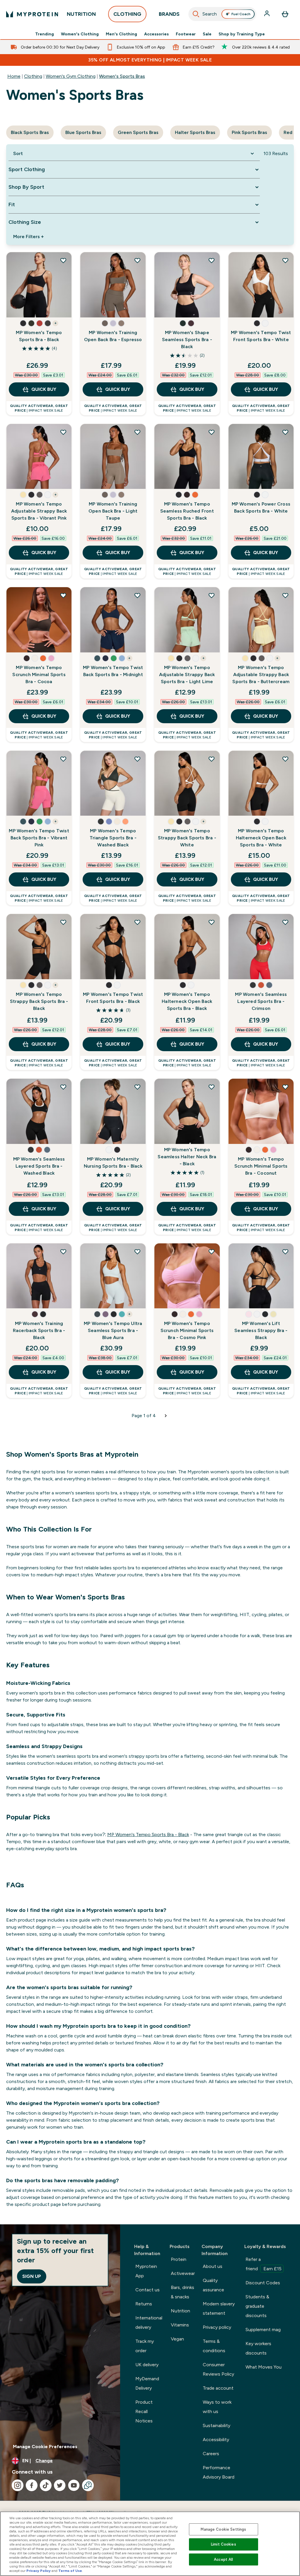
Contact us (148, 2290)
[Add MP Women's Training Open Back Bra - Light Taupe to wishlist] (137, 432)
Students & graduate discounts (257, 2306)
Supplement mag (263, 2330)
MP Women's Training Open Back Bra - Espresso (113, 336)
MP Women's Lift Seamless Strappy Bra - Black (261, 1330)
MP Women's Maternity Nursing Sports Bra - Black (113, 1162)
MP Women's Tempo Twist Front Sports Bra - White (261, 336)
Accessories (156, 34)
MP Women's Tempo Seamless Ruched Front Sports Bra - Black (187, 511)
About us (213, 2266)
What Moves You (264, 2367)
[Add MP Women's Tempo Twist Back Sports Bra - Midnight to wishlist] (137, 595)
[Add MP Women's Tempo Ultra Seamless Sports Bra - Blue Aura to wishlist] (137, 1252)
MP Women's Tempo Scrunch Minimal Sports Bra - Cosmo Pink (187, 1330)
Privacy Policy (39, 2571)
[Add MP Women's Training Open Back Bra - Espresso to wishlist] (137, 260)
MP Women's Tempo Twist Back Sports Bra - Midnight (113, 671)
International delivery (149, 2322)
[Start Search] (196, 14)
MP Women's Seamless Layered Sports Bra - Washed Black (39, 1166)
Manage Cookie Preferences (45, 2447)
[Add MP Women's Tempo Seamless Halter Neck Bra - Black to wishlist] (212, 1087)
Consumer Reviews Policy (218, 2369)
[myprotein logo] (32, 14)
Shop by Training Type (242, 34)
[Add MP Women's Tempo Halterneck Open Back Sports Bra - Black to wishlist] (212, 922)
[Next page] (166, 1416)
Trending (45, 34)
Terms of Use (70, 2571)
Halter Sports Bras (195, 132)
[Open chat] (88, 2485)
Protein (179, 2259)
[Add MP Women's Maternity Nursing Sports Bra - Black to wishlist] (137, 1087)
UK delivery (147, 2365)
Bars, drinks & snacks (183, 2292)
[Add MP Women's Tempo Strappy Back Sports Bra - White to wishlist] (212, 759)
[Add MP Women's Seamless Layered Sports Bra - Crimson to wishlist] (285, 922)
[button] (23, 323)
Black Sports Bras (30, 132)
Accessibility (216, 2440)
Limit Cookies (224, 2544)
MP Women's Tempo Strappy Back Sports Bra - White (187, 838)
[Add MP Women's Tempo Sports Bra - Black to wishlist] (63, 260)
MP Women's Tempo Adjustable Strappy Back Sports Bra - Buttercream (261, 674)
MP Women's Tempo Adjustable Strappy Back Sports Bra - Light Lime (187, 674)
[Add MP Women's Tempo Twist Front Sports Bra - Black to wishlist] (137, 922)
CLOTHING (127, 14)
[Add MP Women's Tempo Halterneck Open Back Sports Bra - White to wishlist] (285, 759)
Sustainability (217, 2425)
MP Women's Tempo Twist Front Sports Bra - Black (113, 998)
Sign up (32, 2276)
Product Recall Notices (144, 2411)
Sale (207, 34)
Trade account (218, 2388)
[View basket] (285, 14)
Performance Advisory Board (219, 2472)
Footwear (186, 34)
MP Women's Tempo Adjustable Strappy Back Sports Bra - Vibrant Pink (39, 511)
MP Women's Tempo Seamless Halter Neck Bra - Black (187, 1157)
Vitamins (180, 2325)
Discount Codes (263, 2283)
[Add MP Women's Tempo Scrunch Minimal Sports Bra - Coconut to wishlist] (285, 1087)
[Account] (267, 14)
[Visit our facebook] (32, 2485)
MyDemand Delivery (147, 2383)
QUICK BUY (44, 389)
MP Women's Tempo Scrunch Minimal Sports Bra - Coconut (261, 1166)
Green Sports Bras (138, 132)
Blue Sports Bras (83, 132)
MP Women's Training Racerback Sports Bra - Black (39, 1330)
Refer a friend (264, 2264)
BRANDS (169, 14)
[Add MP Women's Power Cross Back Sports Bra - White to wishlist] (285, 432)
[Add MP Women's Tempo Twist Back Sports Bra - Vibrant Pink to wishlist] (63, 759)
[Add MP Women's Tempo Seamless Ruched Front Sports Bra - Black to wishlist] (212, 432)
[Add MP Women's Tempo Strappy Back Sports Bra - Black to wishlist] (63, 922)
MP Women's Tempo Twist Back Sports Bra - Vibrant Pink (39, 838)
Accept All (223, 2559)
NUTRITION (81, 14)
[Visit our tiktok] (46, 2485)
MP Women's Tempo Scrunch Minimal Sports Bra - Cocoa (39, 674)
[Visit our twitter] (60, 2485)
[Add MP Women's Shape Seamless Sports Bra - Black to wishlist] (212, 260)
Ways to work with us (217, 2407)
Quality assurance (213, 2285)
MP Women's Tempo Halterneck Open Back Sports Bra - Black (187, 1001)
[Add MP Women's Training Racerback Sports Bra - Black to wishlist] (63, 1252)
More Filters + (28, 237)
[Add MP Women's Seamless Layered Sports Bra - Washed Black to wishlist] (63, 1087)
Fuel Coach (241, 14)
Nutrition (180, 2311)
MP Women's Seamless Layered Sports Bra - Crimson (261, 1001)
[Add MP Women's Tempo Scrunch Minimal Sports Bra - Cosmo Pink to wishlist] (212, 1252)
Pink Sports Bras (249, 132)
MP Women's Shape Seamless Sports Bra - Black (187, 340)
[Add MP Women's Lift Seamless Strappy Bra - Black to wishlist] (285, 1252)
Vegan (177, 2339)
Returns (144, 2304)
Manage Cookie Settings (223, 2529)
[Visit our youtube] (74, 2485)
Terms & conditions (214, 2346)
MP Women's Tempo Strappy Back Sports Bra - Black (39, 1001)
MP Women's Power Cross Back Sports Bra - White (261, 507)
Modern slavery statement (219, 2308)
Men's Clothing (121, 34)
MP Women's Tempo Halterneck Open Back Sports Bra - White (261, 838)
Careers (211, 2454)
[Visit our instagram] (18, 2485)
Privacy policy (217, 2327)
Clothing (33, 76)
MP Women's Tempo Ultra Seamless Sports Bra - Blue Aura (113, 1330)
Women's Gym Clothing (71, 76)
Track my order (145, 2346)
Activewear (183, 2273)
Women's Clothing (80, 34)
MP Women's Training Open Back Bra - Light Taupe (113, 511)
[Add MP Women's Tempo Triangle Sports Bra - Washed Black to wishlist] (137, 759)
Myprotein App (146, 2271)
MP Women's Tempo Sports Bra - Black (39, 336)
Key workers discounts (258, 2348)
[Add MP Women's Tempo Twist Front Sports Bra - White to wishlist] (285, 260)
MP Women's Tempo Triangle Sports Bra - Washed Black (113, 838)
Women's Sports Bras (122, 76)
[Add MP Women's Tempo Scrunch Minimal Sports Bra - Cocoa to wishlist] (63, 595)
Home (14, 76)
